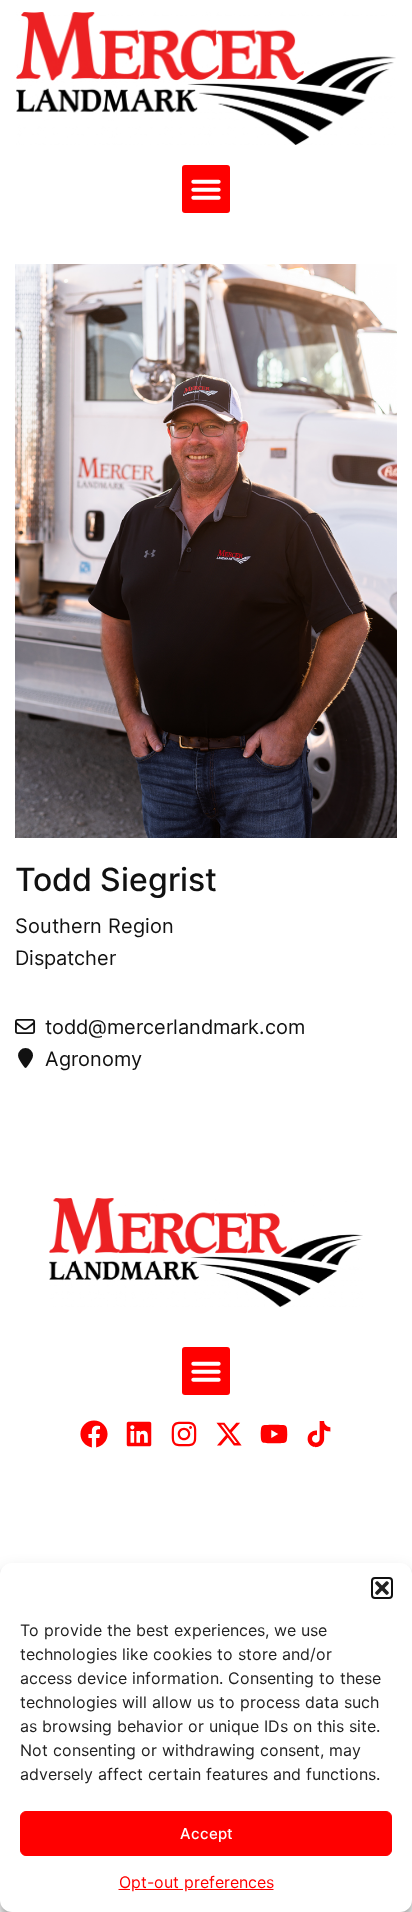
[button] (382, 1588)
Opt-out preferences (196, 1882)
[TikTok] (319, 1434)
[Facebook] (94, 1434)
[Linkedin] (139, 1434)
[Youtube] (274, 1434)
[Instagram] (184, 1434)
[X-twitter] (229, 1434)
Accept (206, 1833)
